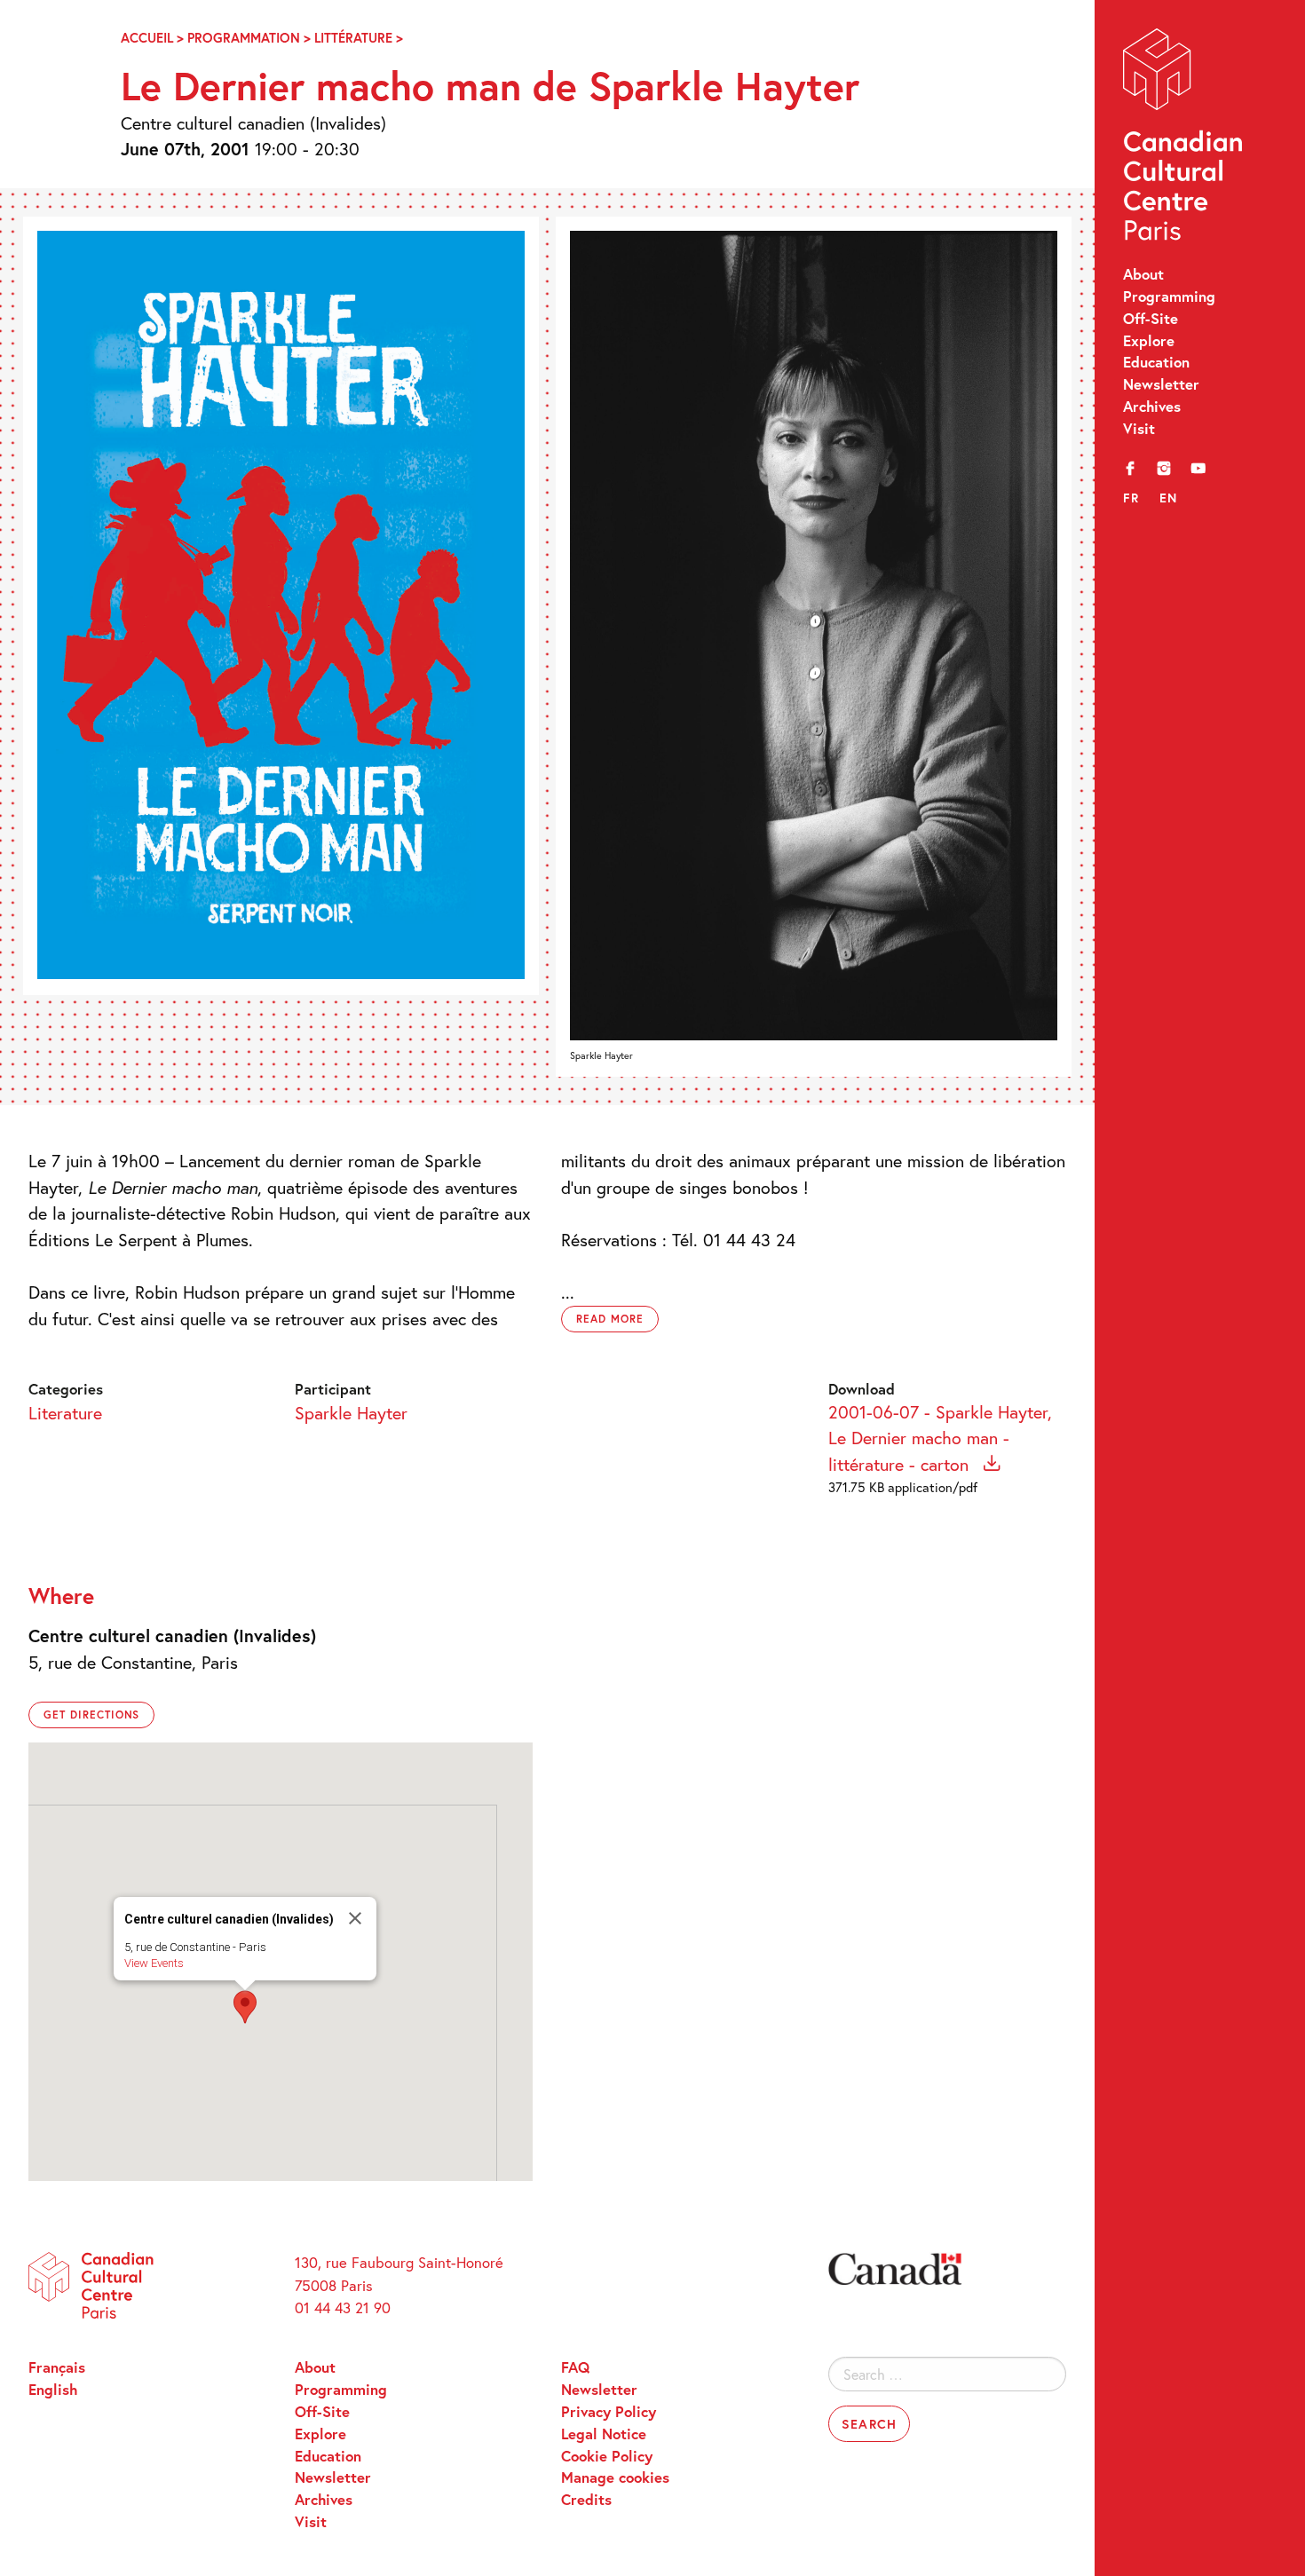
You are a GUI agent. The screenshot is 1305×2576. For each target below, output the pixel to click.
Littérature (353, 38)
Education (1156, 362)
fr (1131, 498)
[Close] (355, 1918)
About (1143, 274)
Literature (65, 1412)
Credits (586, 2500)
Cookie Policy (607, 2456)
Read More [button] (610, 1319)
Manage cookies (615, 2477)
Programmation (244, 38)
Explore (1149, 341)
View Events (154, 1963)
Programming (1169, 296)
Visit (1139, 429)
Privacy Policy (609, 2412)
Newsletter (1161, 384)
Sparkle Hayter (351, 1412)
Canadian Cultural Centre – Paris (1184, 139)
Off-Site (1151, 319)
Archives (1152, 407)
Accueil (147, 38)
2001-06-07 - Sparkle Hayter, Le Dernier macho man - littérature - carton (940, 1438)
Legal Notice (604, 2434)
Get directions (91, 1715)
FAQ (575, 2367)
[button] (245, 2007)
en (1169, 498)
